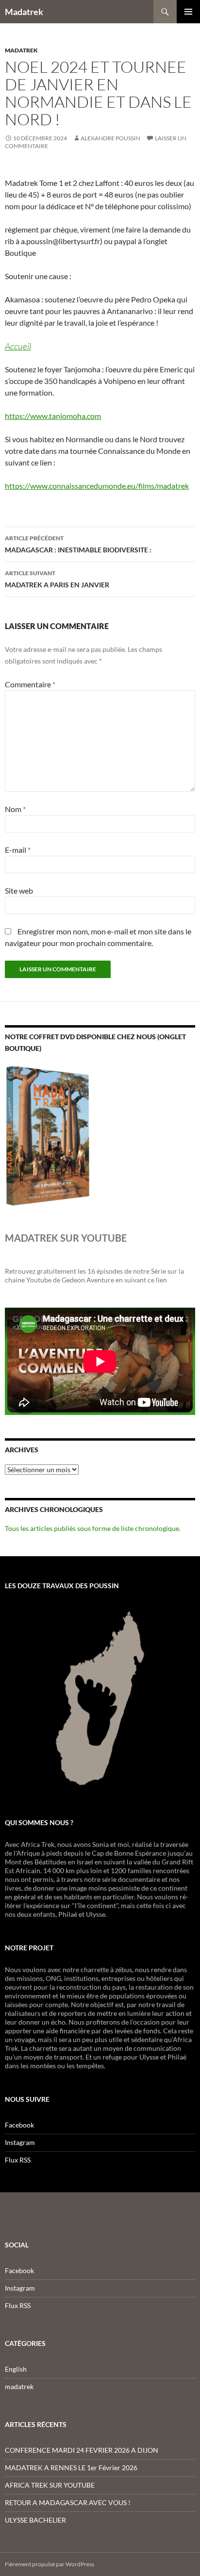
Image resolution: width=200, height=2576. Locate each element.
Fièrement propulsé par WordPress (50, 2564)
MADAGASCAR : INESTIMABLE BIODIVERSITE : (78, 544)
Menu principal (188, 12)
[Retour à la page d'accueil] (100, 1697)
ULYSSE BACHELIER (35, 2520)
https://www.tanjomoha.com (53, 416)
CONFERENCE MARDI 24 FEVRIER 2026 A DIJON (82, 2450)
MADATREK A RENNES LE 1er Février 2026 (71, 2468)
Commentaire (30, 684)
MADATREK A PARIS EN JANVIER (57, 579)
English (16, 2369)
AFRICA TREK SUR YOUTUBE (50, 2485)
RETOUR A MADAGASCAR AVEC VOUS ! (68, 2502)
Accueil (18, 346)
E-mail (18, 850)
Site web (19, 890)
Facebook (19, 2125)
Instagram (20, 2142)
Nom (15, 809)
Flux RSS (18, 2160)
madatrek (21, 50)
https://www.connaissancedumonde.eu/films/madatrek (97, 486)
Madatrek (24, 12)
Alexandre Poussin (110, 138)
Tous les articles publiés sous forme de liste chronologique (92, 1528)
